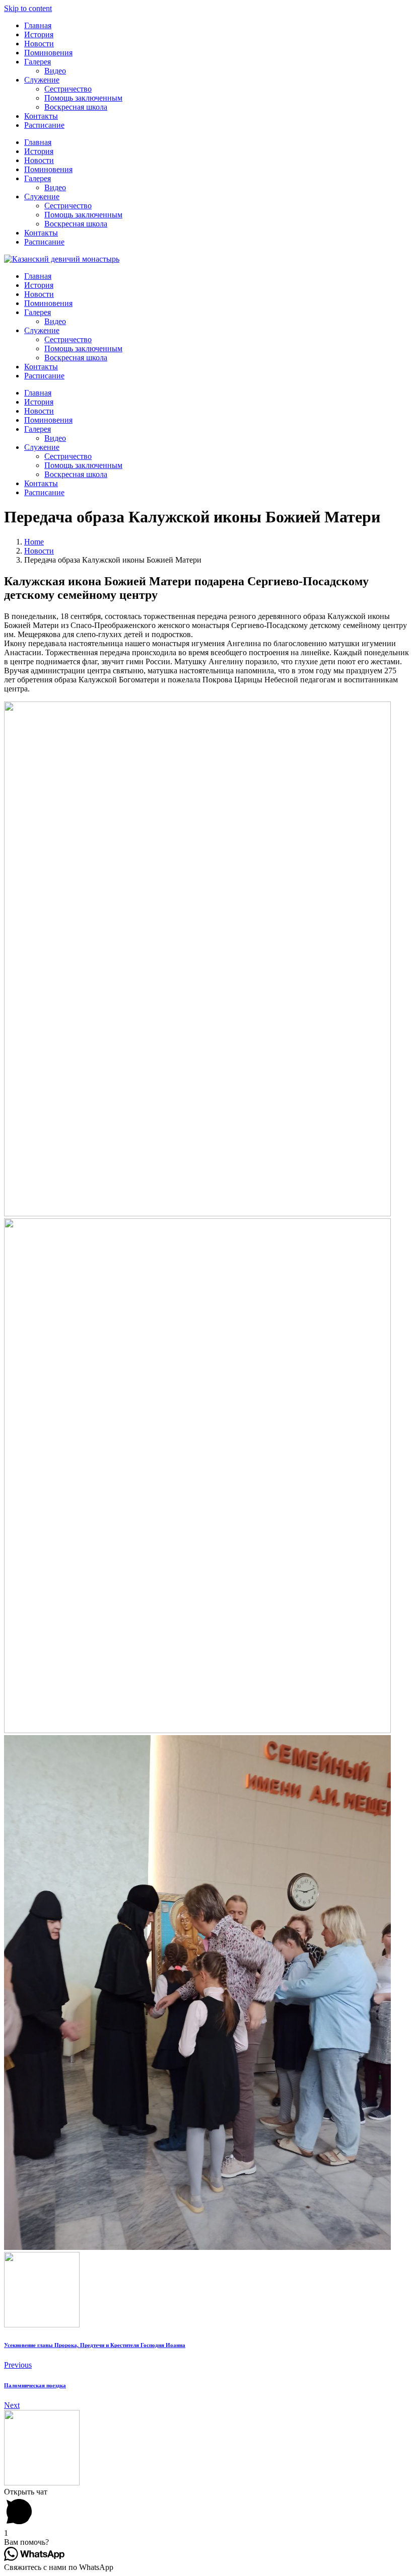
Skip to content (28, 8)
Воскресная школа (76, 107)
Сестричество (68, 89)
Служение (42, 80)
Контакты (41, 116)
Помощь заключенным (83, 98)
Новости (39, 44)
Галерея (38, 62)
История (39, 34)
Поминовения (48, 53)
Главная (38, 25)
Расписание (44, 125)
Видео (55, 71)
